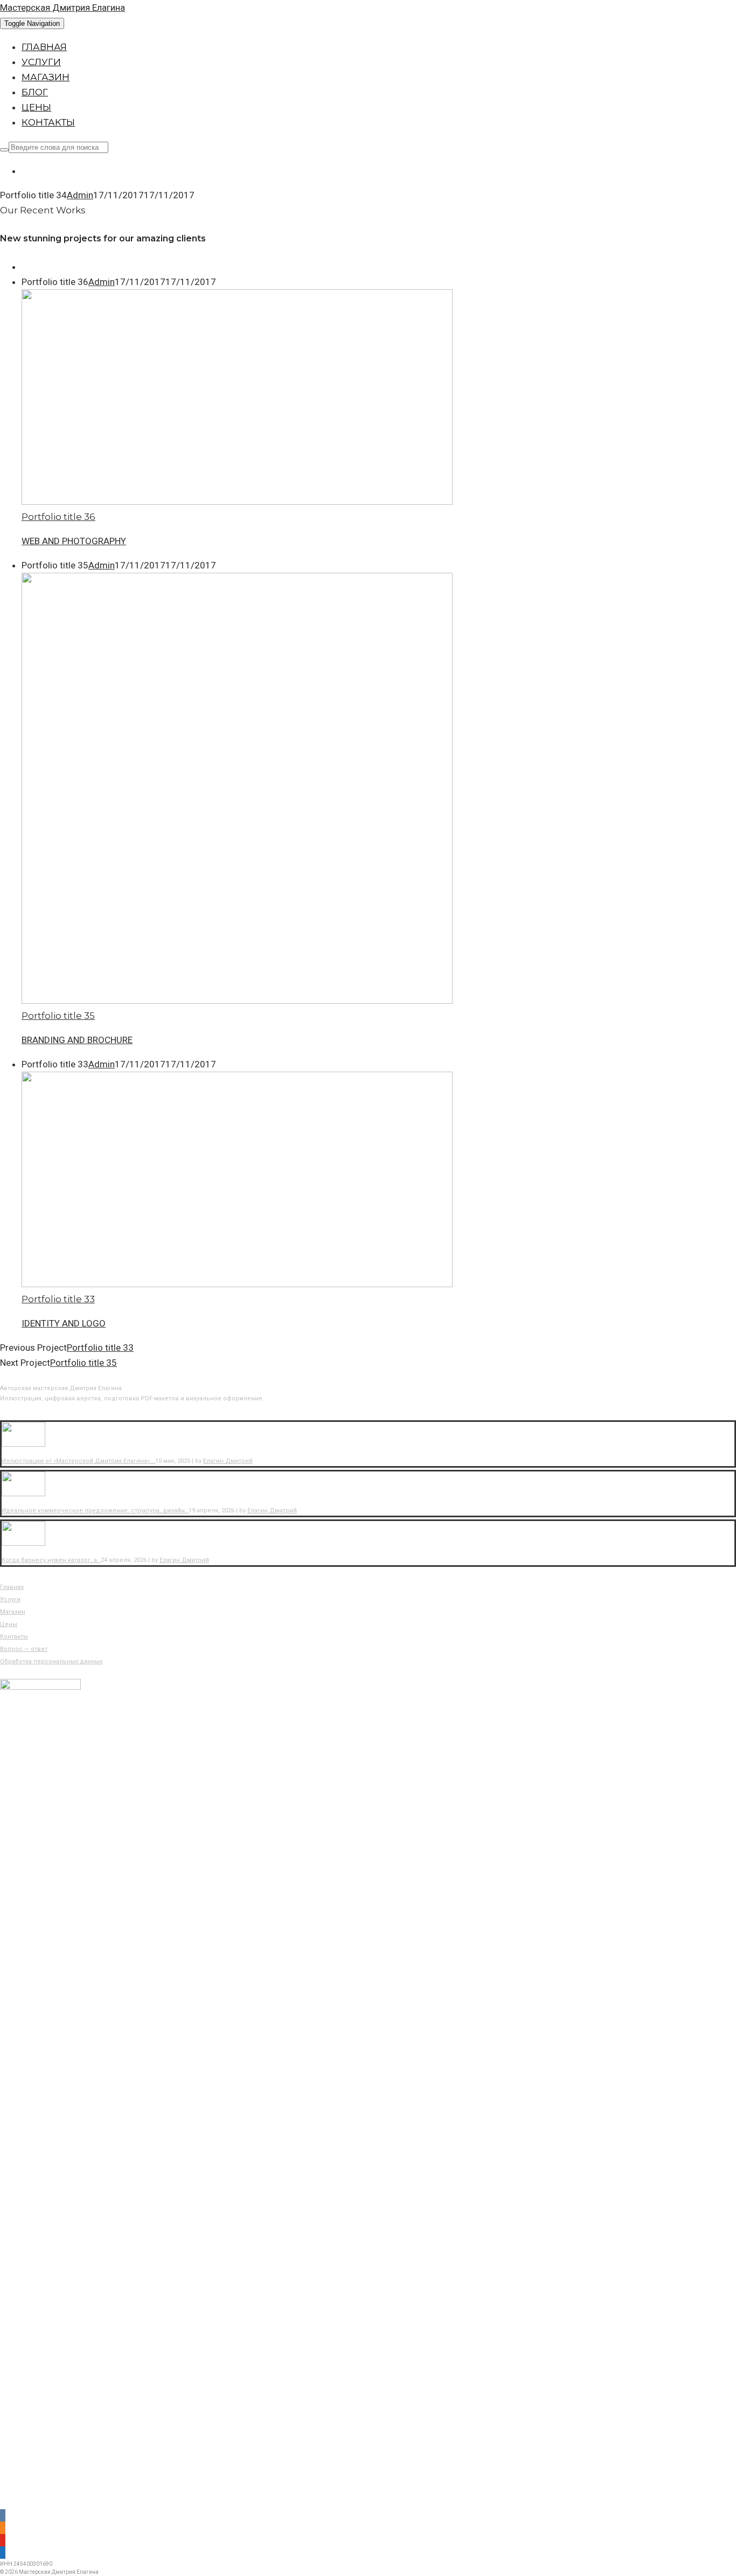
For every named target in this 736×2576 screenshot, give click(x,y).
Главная (12, 1587)
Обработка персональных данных (51, 1661)
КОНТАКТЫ (48, 122)
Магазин (13, 1612)
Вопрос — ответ (24, 1649)
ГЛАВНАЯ (44, 47)
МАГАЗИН (46, 77)
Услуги (10, 1599)
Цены (9, 1624)
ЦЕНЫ (36, 107)
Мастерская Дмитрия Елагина (63, 8)
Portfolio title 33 (100, 1348)
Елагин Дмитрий (228, 1461)
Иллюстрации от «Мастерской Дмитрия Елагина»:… (78, 1461)
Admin (80, 195)
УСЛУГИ (41, 62)
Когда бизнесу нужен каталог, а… (51, 1560)
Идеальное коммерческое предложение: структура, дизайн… (95, 1511)
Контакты (14, 1637)
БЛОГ (35, 92)
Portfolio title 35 (84, 1363)
